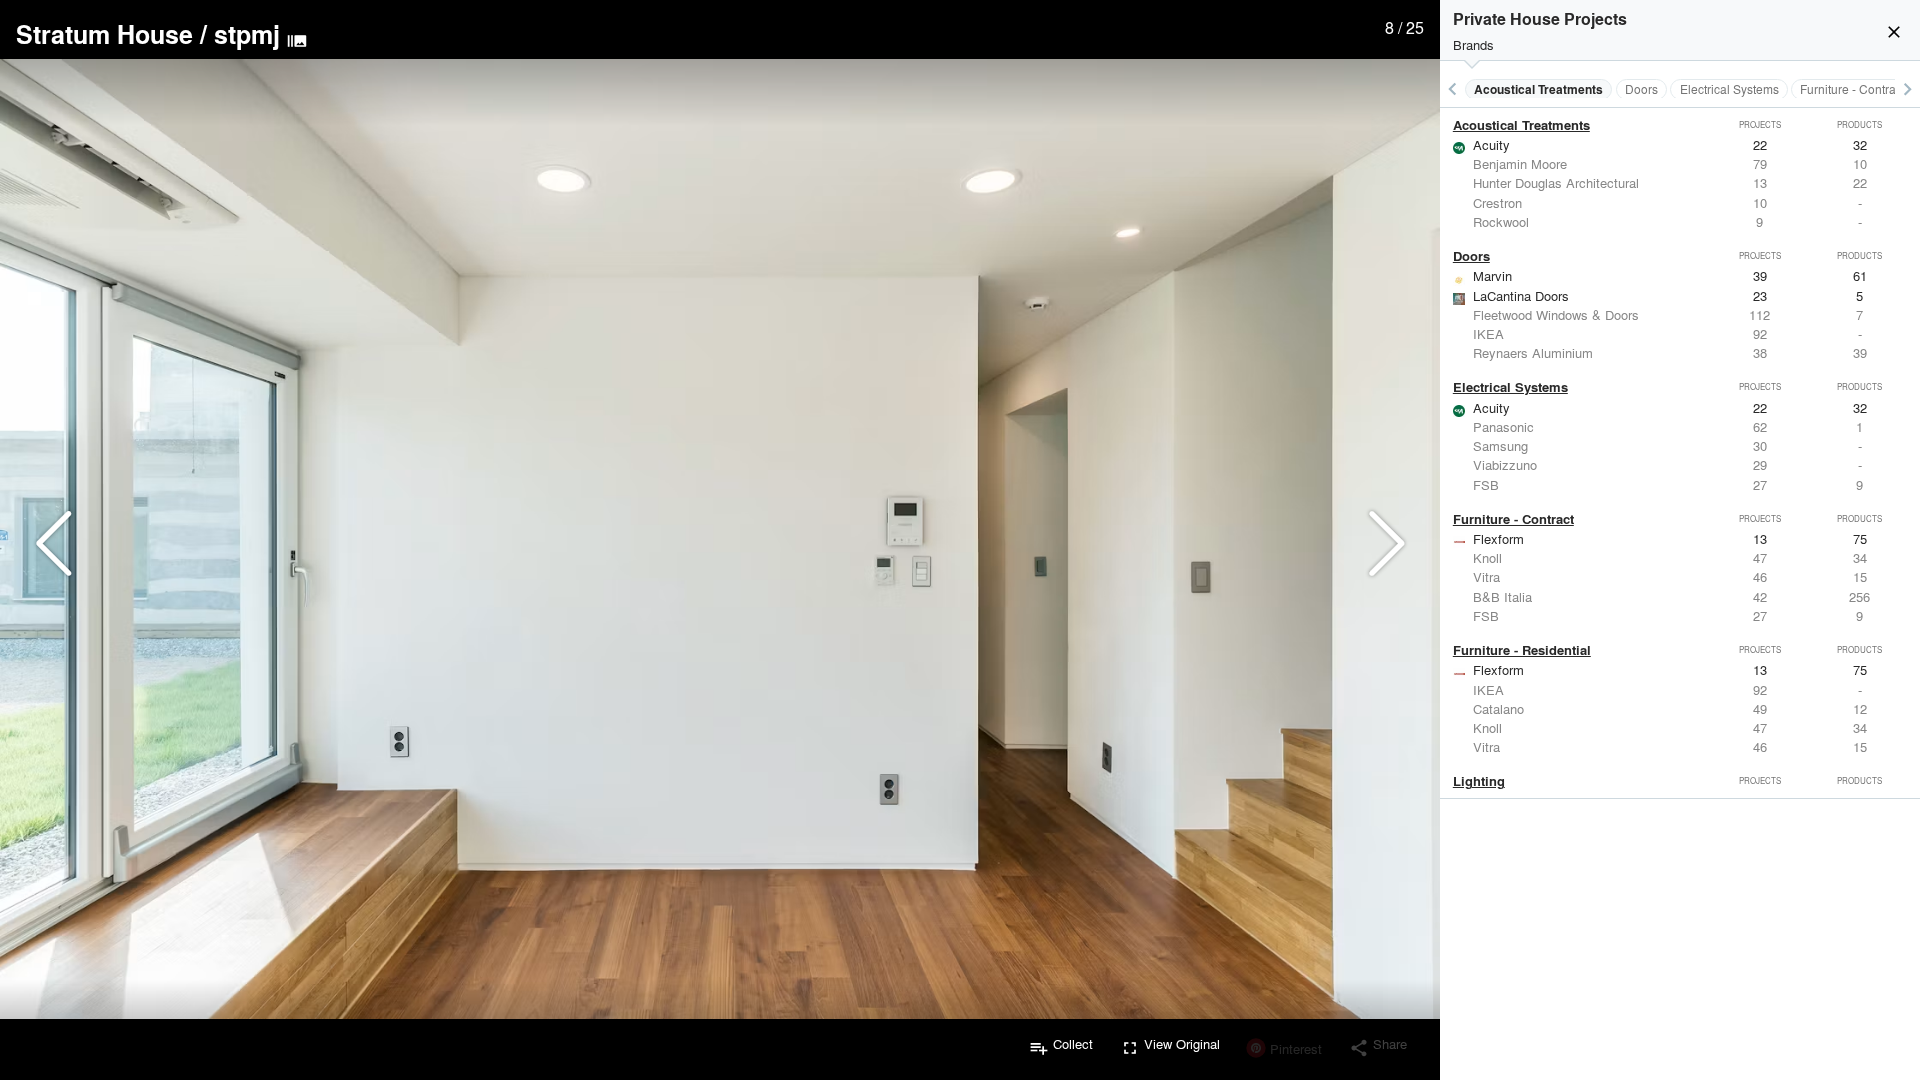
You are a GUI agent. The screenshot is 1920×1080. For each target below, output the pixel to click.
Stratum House (104, 34)
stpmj (247, 34)
